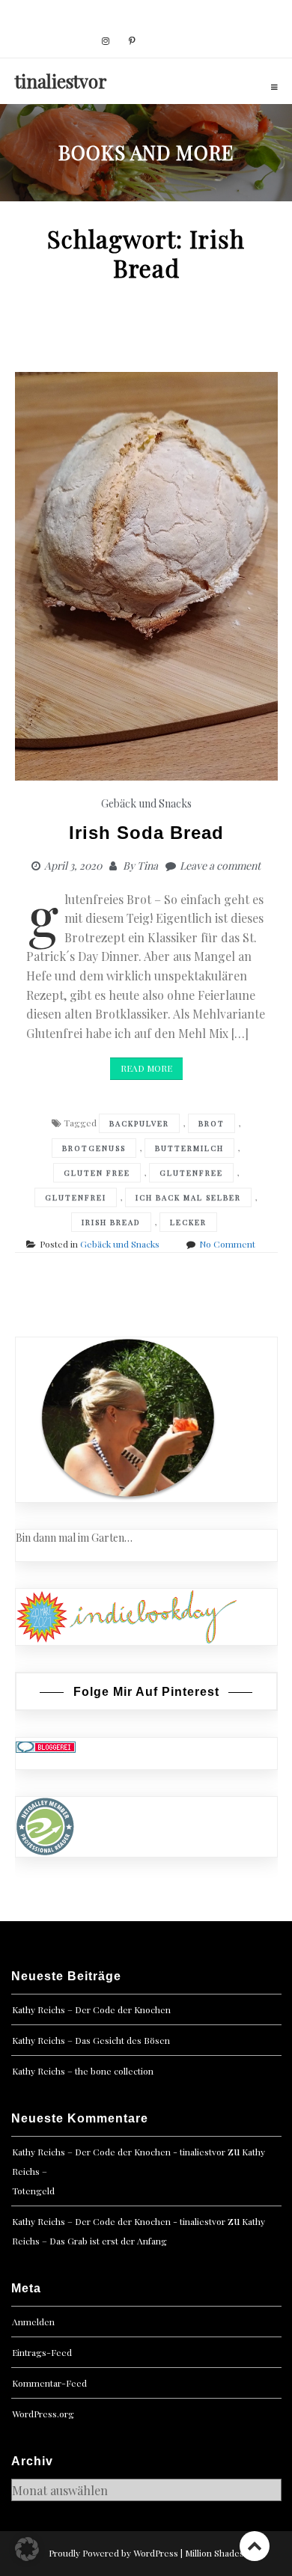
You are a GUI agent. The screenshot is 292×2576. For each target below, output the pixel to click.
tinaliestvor (61, 81)
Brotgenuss (94, 1148)
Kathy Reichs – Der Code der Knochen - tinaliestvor (119, 2152)
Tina (147, 866)
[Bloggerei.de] (46, 1746)
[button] (27, 2549)
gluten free (97, 1173)
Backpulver (139, 1123)
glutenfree (191, 1173)
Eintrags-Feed (42, 2352)
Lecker (188, 1222)
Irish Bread (111, 1222)
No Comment (227, 1244)
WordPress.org (43, 2414)
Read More (146, 1068)
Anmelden (33, 2322)
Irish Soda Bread (146, 833)
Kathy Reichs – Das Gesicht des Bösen (91, 2040)
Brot (212, 1123)
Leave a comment (220, 866)
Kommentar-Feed (49, 2383)
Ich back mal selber (188, 1197)
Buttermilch (189, 1148)
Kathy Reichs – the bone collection (83, 2071)
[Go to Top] (255, 2546)
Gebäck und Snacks (146, 803)
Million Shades (215, 2553)
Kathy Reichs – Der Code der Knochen (91, 2009)
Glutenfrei (76, 1197)
